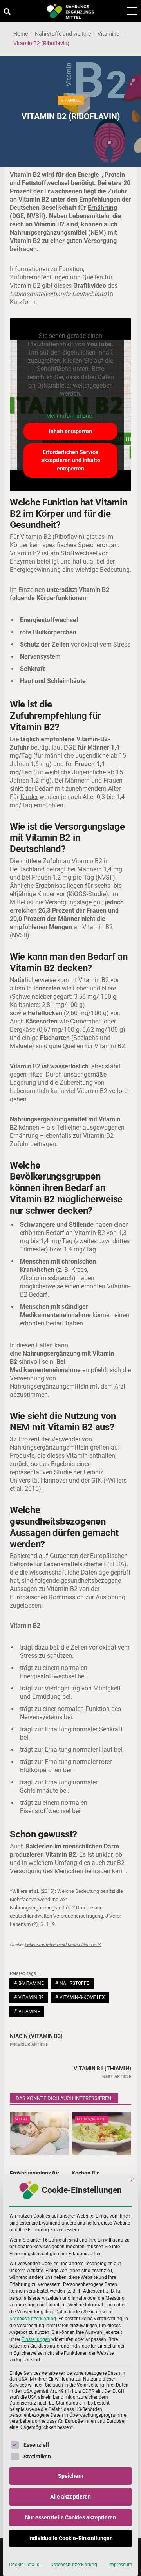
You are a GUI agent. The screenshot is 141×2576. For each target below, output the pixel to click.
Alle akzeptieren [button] (70, 2497)
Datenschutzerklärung (33, 2319)
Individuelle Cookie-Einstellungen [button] (70, 2538)
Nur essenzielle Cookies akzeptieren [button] (70, 2517)
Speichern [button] (71, 2476)
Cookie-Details (24, 2565)
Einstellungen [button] (36, 2339)
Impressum (120, 2565)
